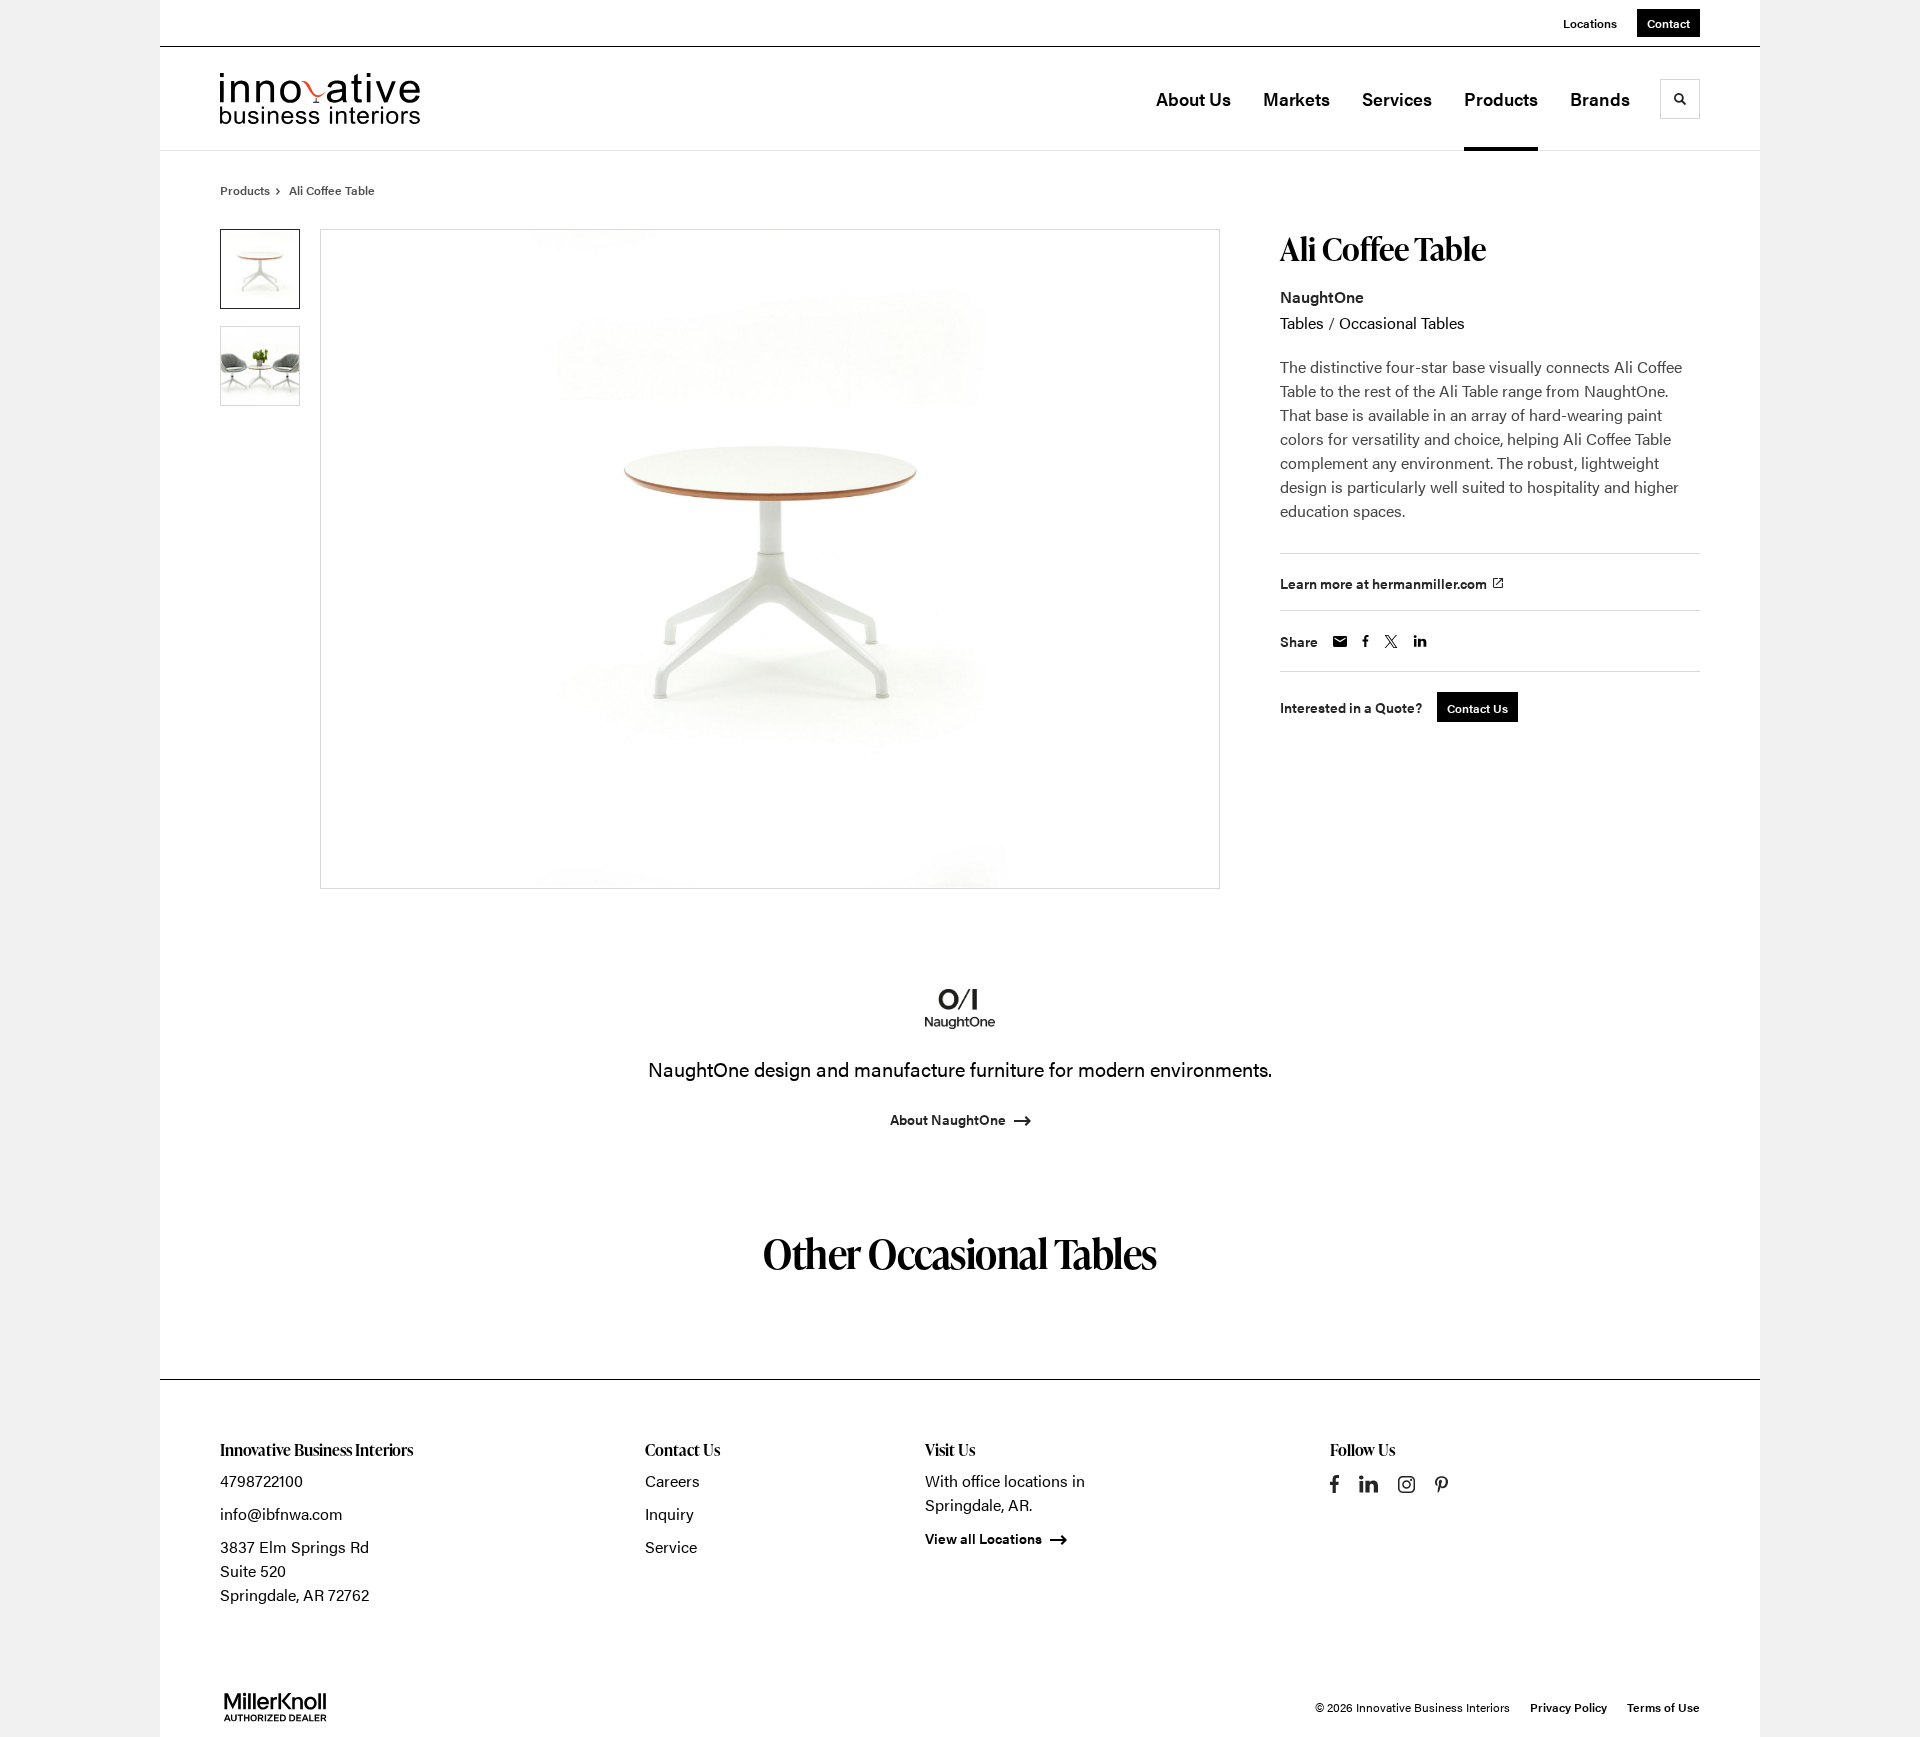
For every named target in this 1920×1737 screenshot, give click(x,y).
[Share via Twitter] (1391, 641)
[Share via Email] (1340, 641)
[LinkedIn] (1368, 1484)
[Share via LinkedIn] (1420, 641)
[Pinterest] (1441, 1484)
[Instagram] (1406, 1484)
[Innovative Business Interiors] (320, 98)
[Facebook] (1334, 1484)
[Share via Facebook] (1365, 641)
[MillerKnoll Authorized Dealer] (275, 1707)
